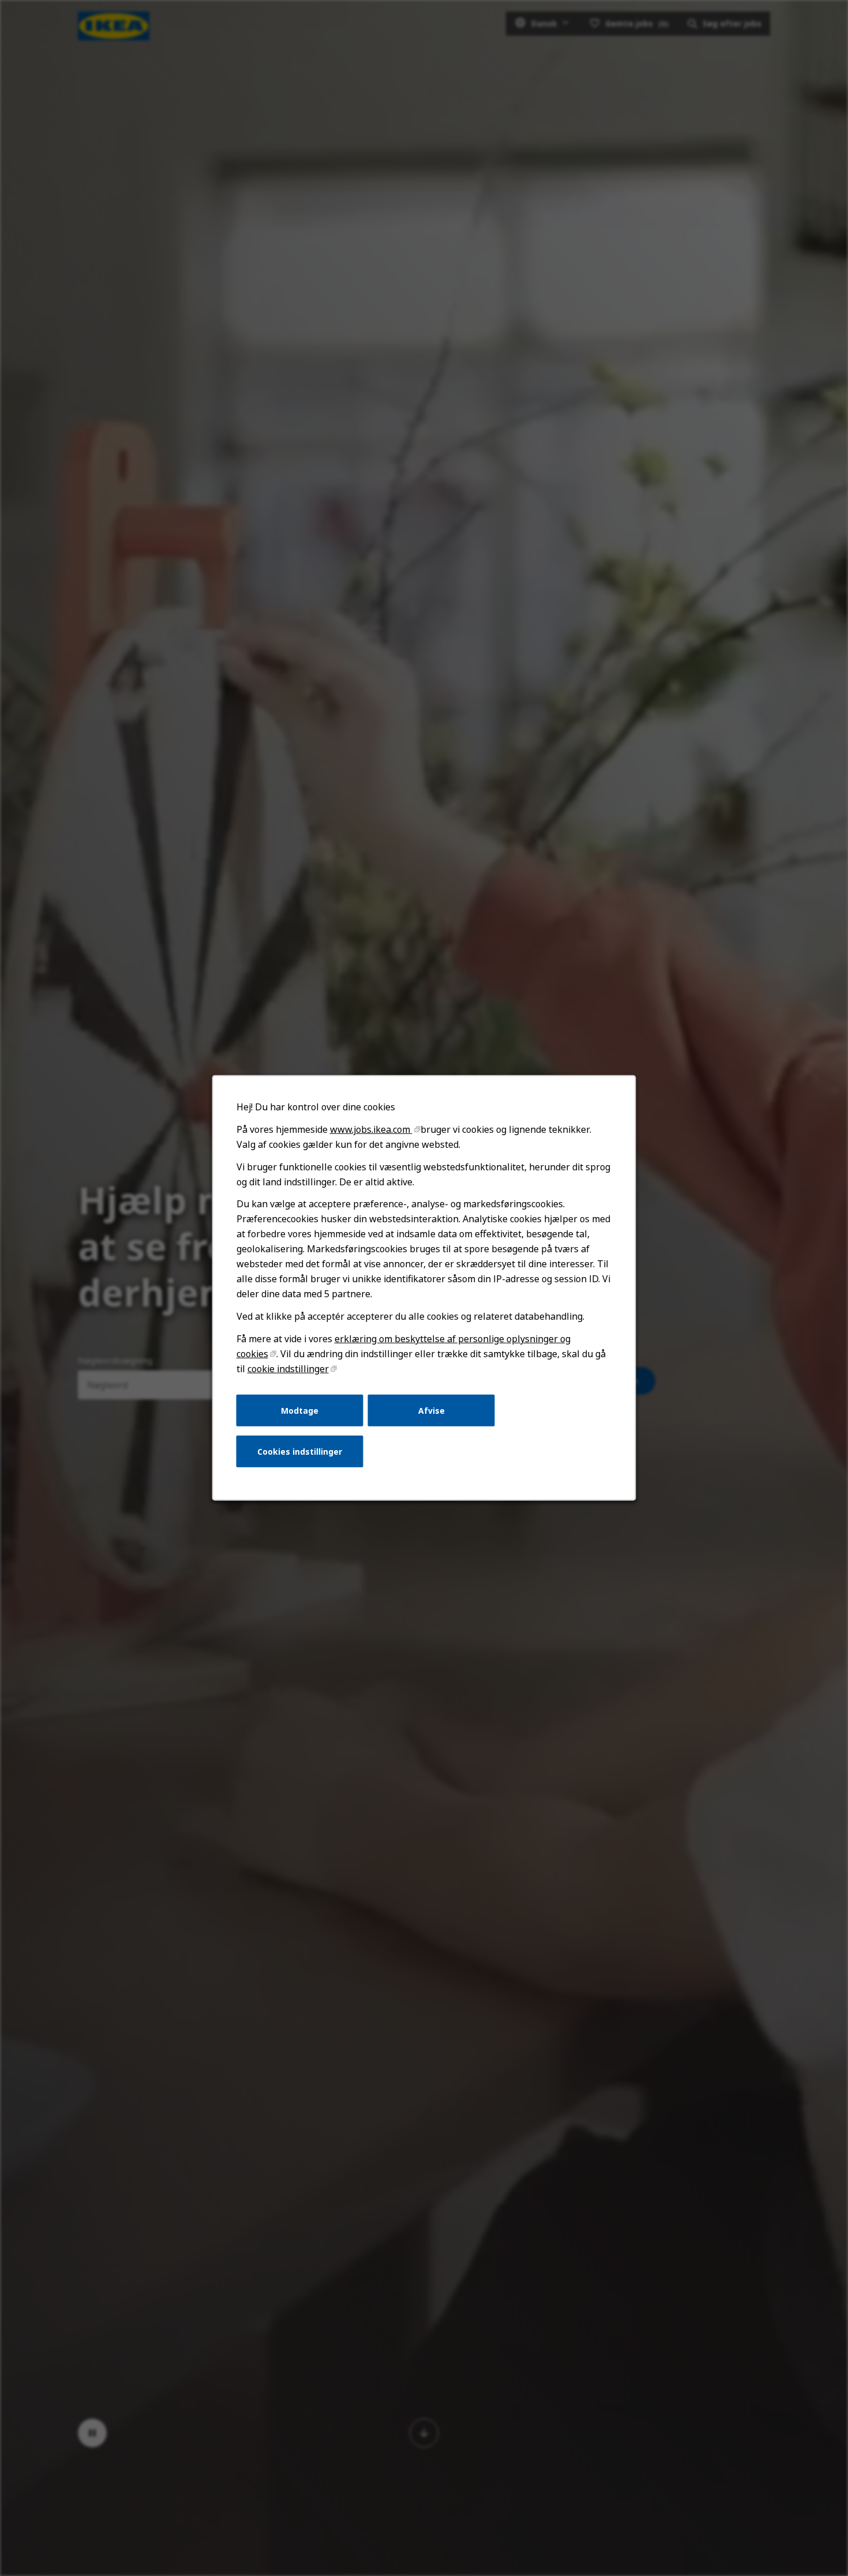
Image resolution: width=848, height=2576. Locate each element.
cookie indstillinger (288, 1369)
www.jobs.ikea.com (371, 1129)
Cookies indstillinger (300, 1452)
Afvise (431, 1410)
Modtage (300, 1410)
